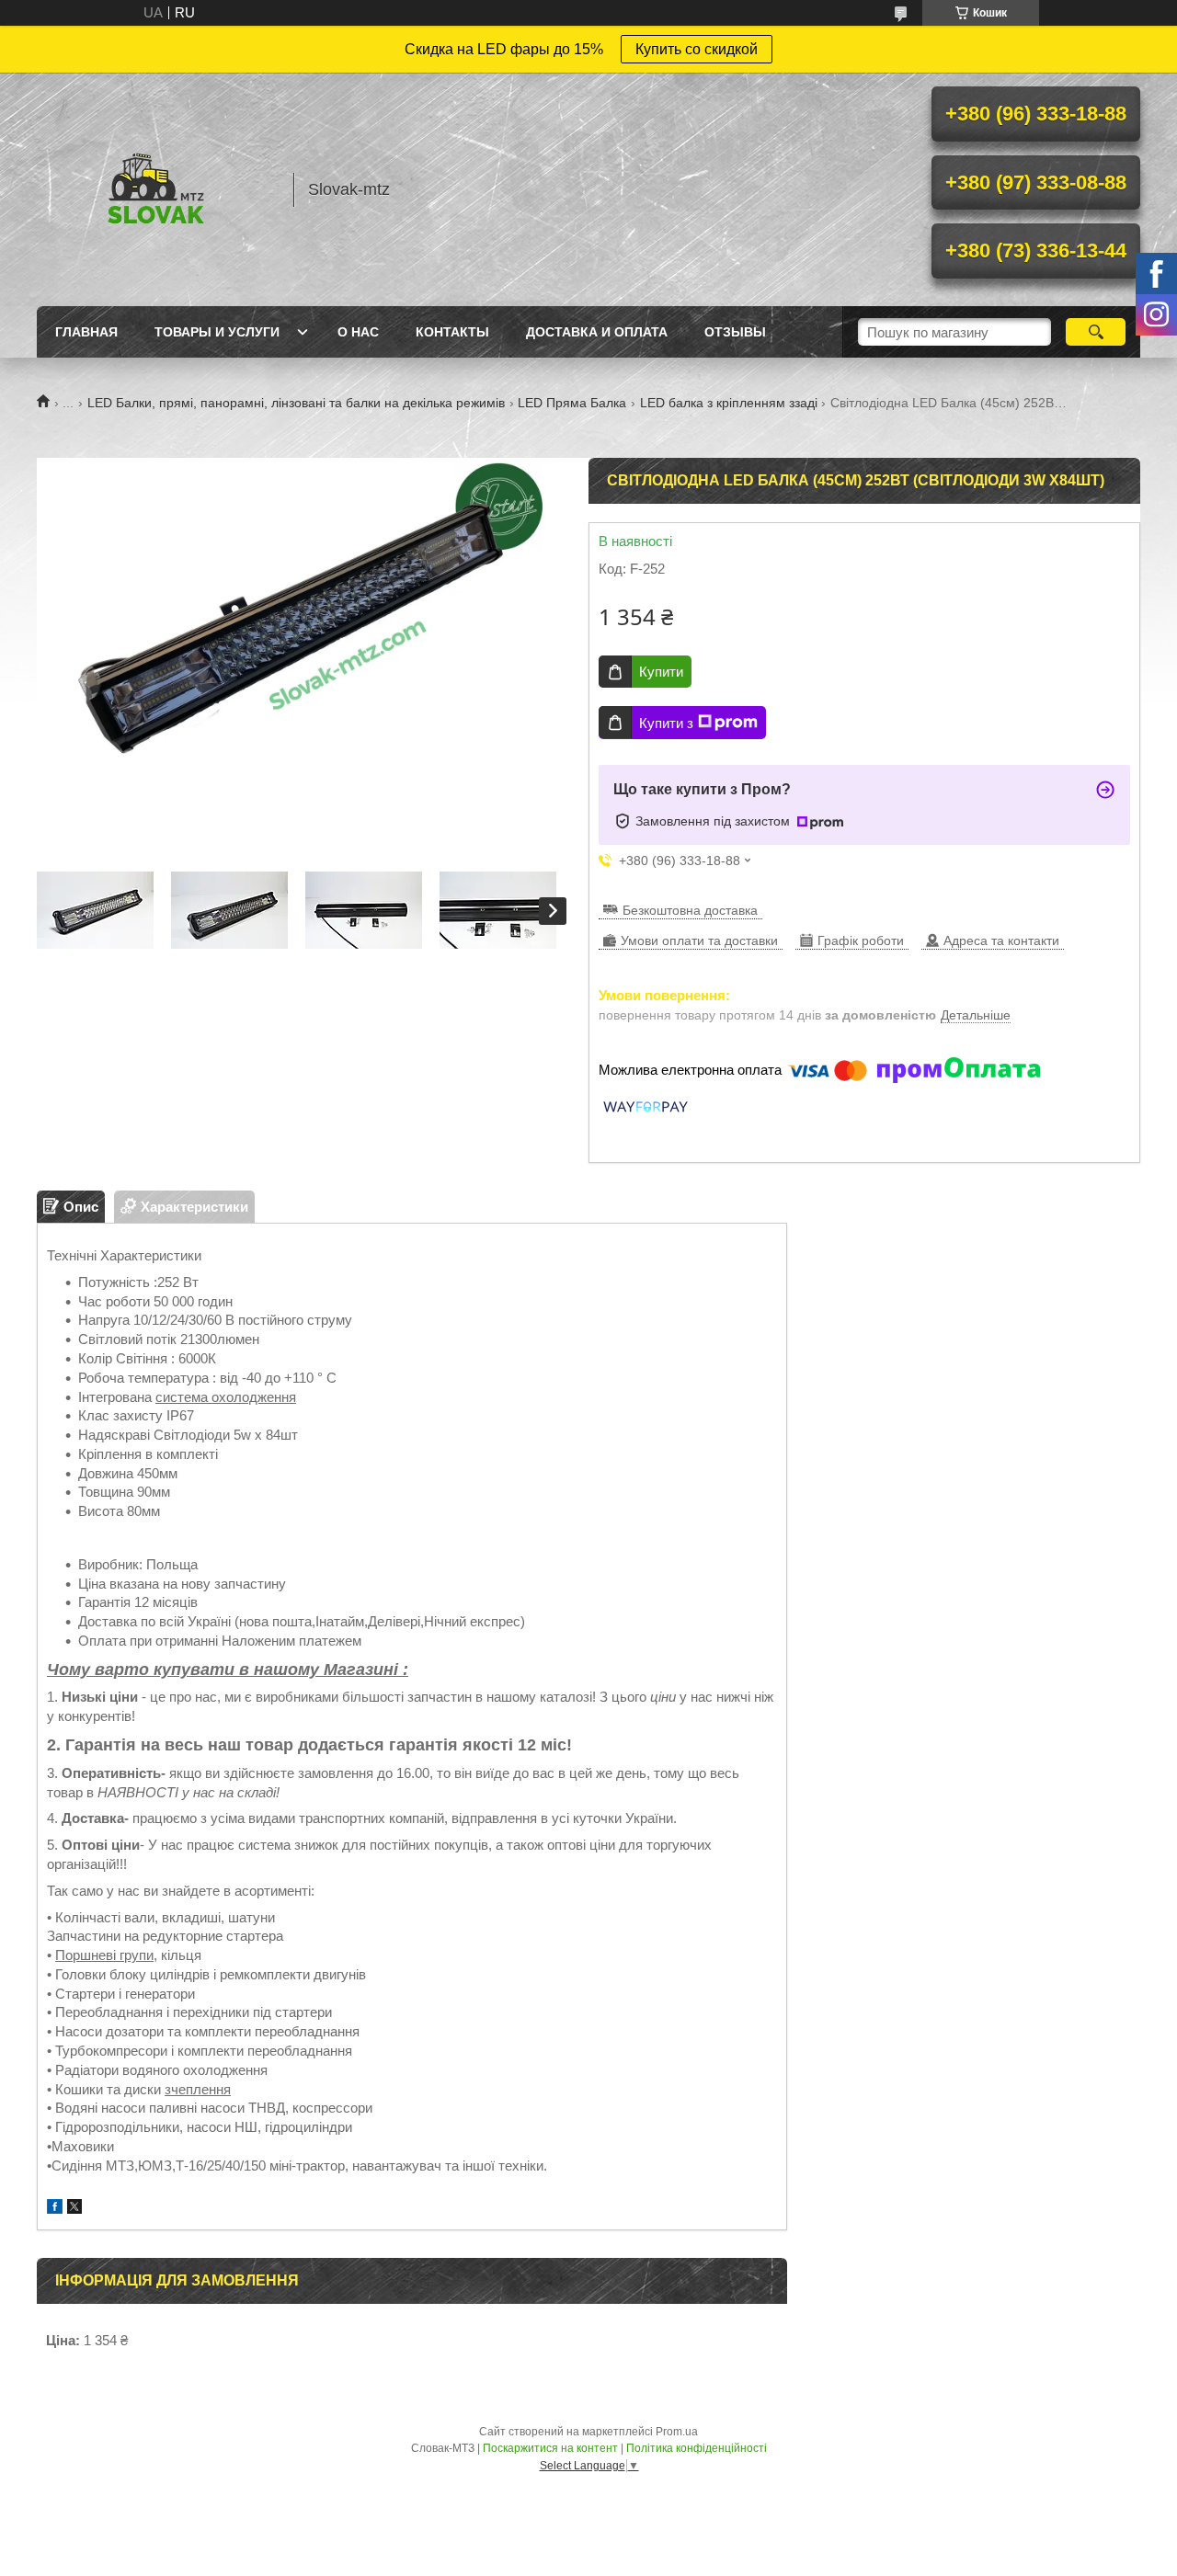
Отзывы (735, 332)
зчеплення (198, 2089)
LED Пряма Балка (572, 403)
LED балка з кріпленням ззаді (729, 403)
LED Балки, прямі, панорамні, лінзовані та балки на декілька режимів (296, 403)
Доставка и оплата (597, 332)
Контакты (452, 332)
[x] (74, 2209)
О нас (358, 332)
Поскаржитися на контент (550, 2448)
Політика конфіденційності (697, 2448)
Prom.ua (677, 2432)
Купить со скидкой (697, 49)
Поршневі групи (104, 1955)
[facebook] (55, 2209)
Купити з (666, 723)
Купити (661, 672)
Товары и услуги (217, 332)
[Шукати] (1096, 332)
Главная (86, 332)
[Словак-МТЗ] (156, 189)
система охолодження (226, 1397)
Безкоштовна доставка (690, 910)
